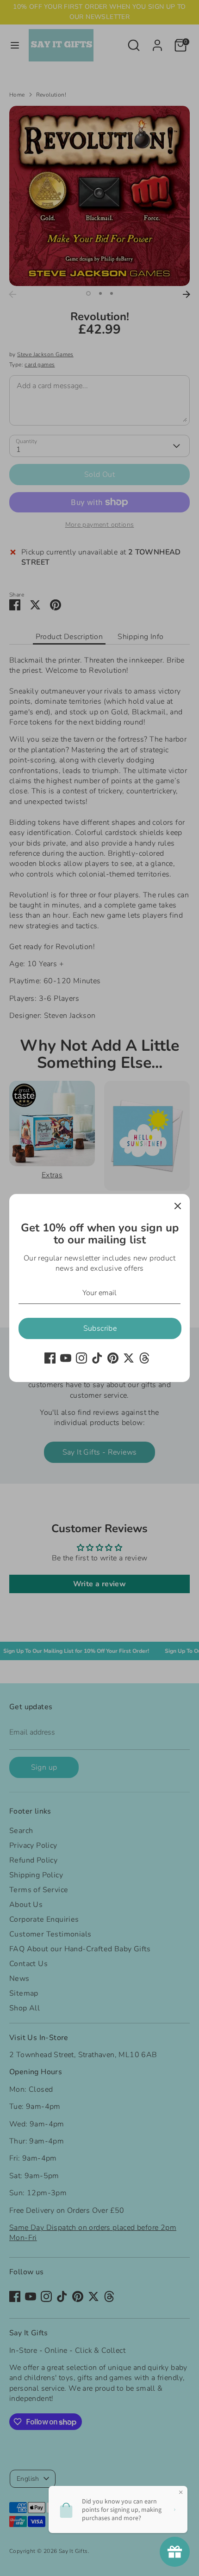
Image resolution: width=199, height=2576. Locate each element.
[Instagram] (81, 1358)
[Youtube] (66, 1358)
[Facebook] (50, 1358)
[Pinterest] (113, 1358)
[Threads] (144, 1358)
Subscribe (100, 1328)
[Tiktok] (97, 1358)
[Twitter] (129, 1358)
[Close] (178, 1206)
